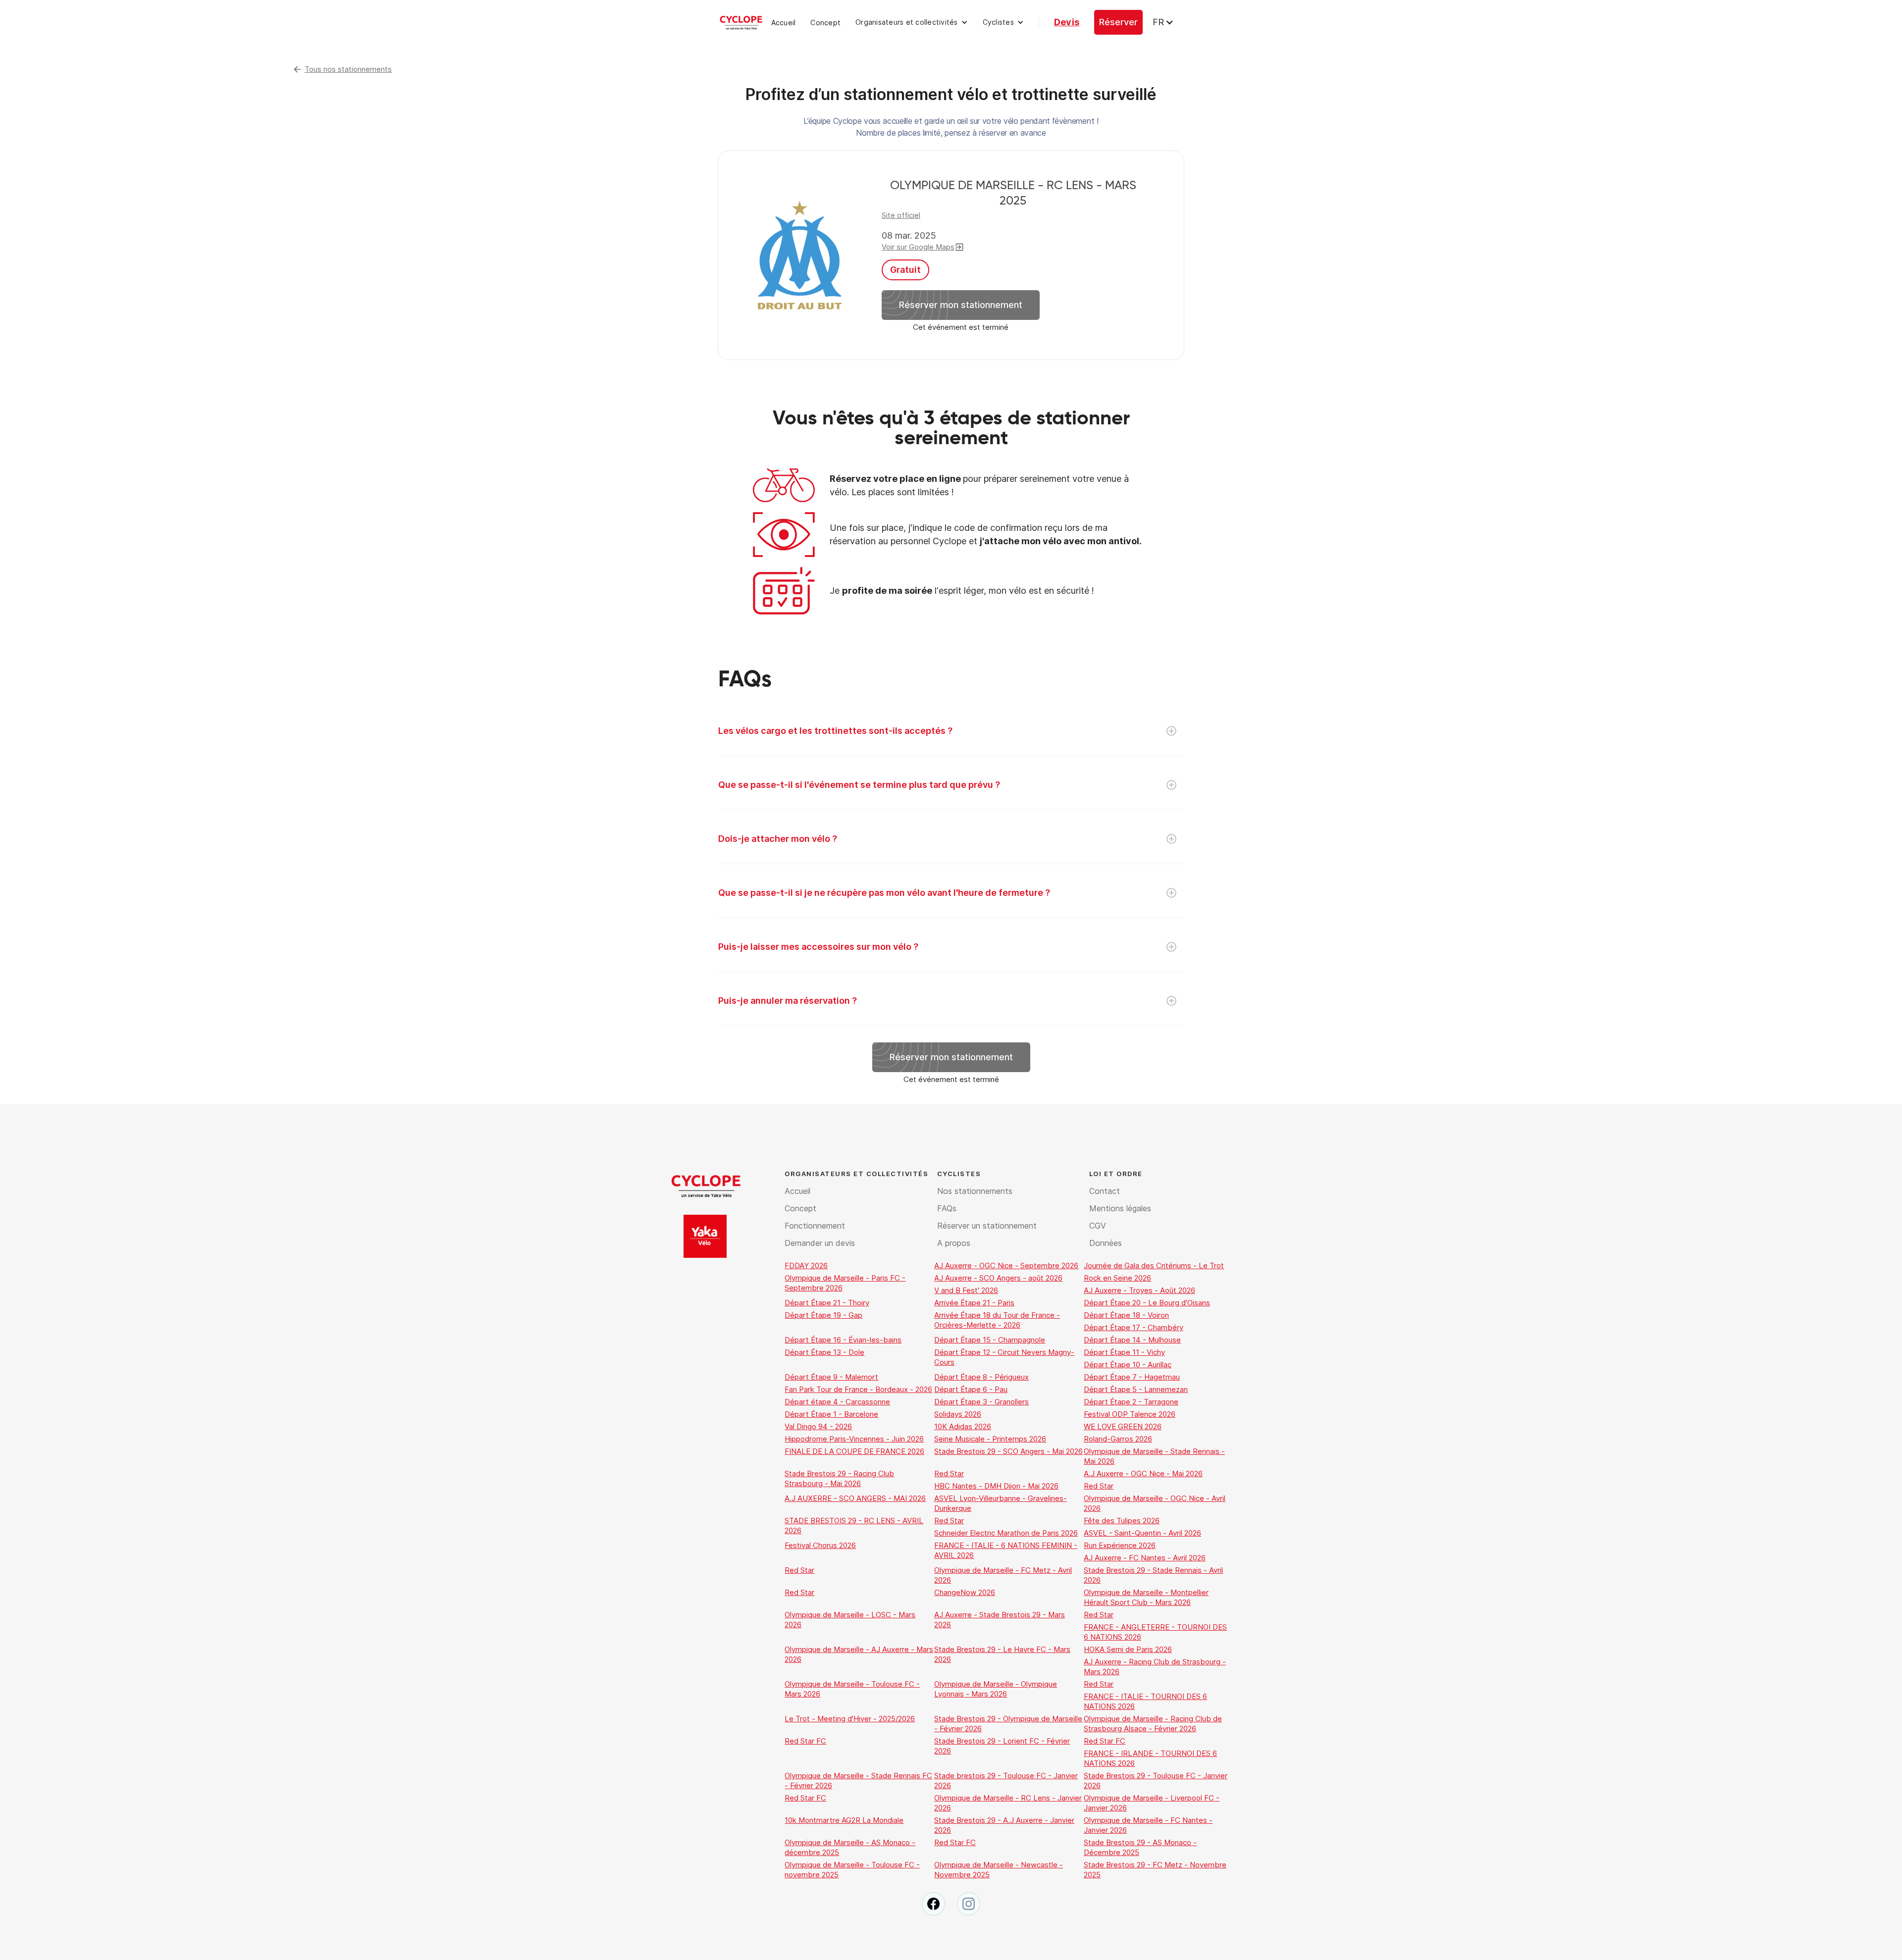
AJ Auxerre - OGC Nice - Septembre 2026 (1006, 1265)
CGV (1098, 1226)
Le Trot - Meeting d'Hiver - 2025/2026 (850, 1719)
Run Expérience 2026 (1120, 1545)
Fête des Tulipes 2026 (1122, 1521)
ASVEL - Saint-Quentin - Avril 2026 (1142, 1533)
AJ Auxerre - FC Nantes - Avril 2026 (1145, 1558)
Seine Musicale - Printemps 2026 (990, 1439)
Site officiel (901, 215)
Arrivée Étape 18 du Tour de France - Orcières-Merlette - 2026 (997, 1320)
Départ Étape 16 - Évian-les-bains (843, 1340)
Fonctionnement (815, 1226)
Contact (1105, 1191)
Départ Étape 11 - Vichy (1124, 1352)
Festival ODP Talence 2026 (1130, 1414)
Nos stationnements (975, 1191)
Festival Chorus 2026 (820, 1545)
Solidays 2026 (958, 1414)
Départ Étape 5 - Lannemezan (1136, 1389)
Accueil (784, 23)
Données (1106, 1243)
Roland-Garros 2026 (1118, 1439)
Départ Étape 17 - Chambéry (1134, 1327)
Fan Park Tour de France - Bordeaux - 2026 (858, 1389)
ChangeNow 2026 (965, 1592)
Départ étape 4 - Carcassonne (837, 1402)
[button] (912, 22)
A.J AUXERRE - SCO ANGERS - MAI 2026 (855, 1498)
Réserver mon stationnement (961, 305)
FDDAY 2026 (806, 1265)
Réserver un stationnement (987, 1226)
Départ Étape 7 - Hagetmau (1132, 1377)
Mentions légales (1120, 1208)
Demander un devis (820, 1243)
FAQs (947, 1208)
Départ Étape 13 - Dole (824, 1352)
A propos (954, 1243)
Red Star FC (805, 1741)
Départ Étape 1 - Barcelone (831, 1414)
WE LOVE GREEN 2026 (1123, 1426)
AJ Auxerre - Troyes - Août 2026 (1139, 1290)
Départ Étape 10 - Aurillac (1128, 1365)
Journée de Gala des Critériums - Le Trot (1154, 1265)
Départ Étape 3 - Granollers (981, 1402)
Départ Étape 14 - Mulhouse (1132, 1340)
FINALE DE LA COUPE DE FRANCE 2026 (854, 1451)
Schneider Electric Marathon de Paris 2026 (1006, 1533)
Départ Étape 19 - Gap (823, 1315)
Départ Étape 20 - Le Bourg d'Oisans (1147, 1303)
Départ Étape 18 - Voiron (1126, 1315)
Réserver (1118, 22)
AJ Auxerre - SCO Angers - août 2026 (998, 1278)
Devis (1067, 22)
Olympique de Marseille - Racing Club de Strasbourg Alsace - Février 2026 (1153, 1724)
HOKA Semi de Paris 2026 (1128, 1649)
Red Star (949, 1473)
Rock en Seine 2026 (1117, 1278)
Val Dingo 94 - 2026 (818, 1426)
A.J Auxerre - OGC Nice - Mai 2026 (1143, 1473)
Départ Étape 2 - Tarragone (1131, 1402)
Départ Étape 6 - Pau (971, 1389)
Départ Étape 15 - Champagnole (990, 1340)
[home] (741, 22)
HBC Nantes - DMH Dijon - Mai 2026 (996, 1486)
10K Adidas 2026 (963, 1426)
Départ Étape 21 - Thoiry (827, 1303)
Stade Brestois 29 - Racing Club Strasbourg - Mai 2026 (839, 1478)
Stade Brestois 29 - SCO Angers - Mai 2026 (1008, 1451)
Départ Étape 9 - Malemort (831, 1377)
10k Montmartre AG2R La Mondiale (844, 1820)
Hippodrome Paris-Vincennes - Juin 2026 (854, 1439)
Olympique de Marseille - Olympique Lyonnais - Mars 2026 (996, 1689)
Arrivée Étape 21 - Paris (974, 1303)
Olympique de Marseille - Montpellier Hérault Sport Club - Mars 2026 (1146, 1597)
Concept (825, 23)
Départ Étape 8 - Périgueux (981, 1377)
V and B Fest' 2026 (966, 1290)
